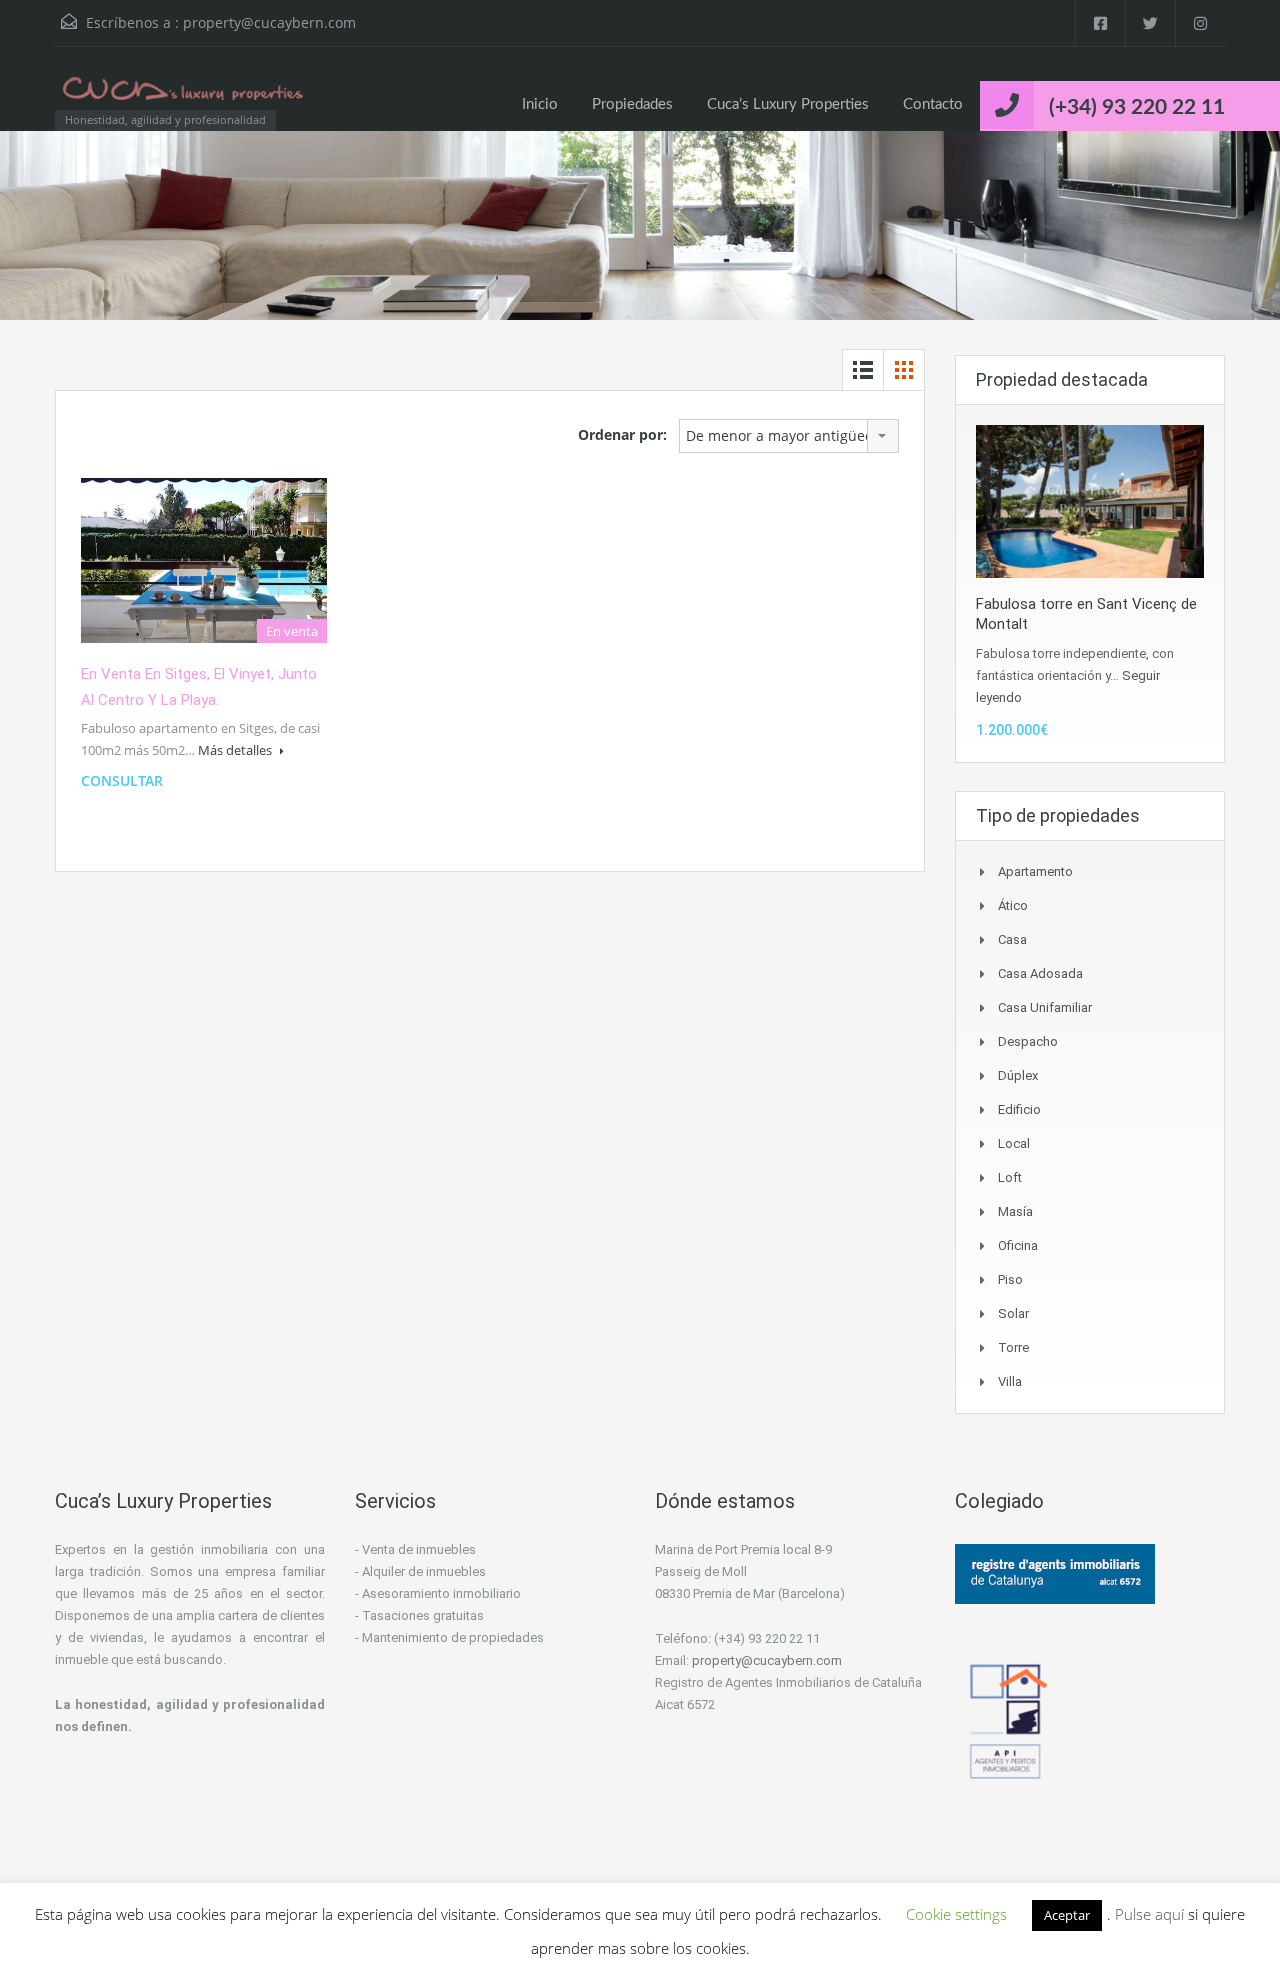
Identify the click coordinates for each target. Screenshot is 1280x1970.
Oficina (1018, 1245)
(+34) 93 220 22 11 (1137, 107)
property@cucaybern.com (269, 22)
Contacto (933, 104)
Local (1014, 1143)
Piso (1010, 1279)
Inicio (540, 104)
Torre (1013, 1347)
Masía (1015, 1211)
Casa (1012, 939)
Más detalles (236, 750)
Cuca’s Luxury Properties (788, 104)
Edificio (1019, 1109)
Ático (1013, 905)
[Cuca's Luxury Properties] (185, 98)
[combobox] (789, 436)
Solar (1013, 1313)
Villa (1010, 1381)
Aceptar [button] (1067, 1915)
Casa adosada (1040, 973)
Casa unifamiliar (1045, 1007)
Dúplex (1018, 1075)
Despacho (1028, 1041)
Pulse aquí (1151, 1914)
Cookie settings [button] (956, 1914)
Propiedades (632, 104)
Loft (1010, 1177)
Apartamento (1035, 871)
